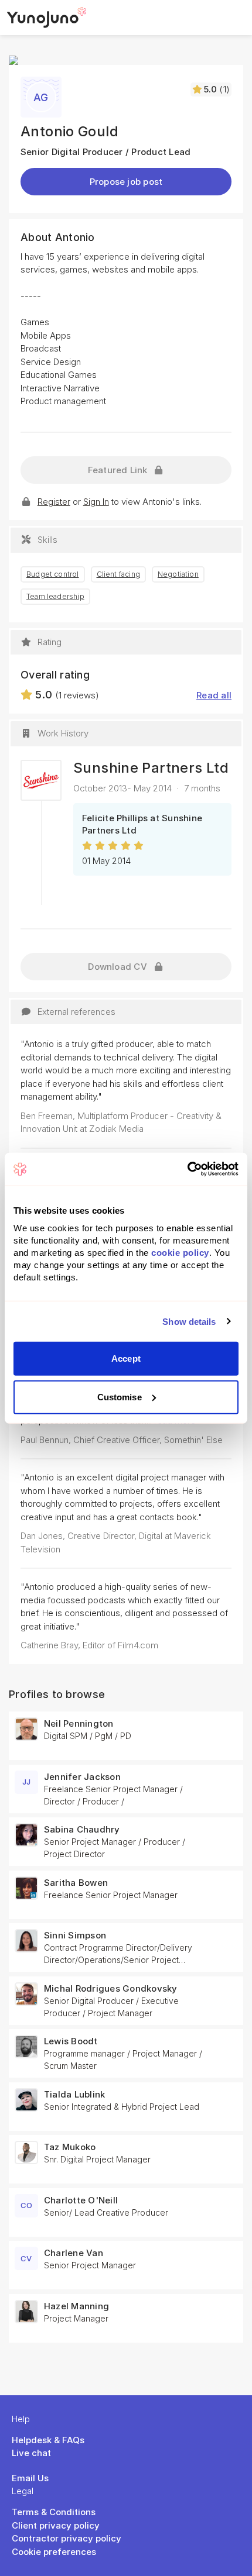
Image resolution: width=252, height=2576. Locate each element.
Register (54, 502)
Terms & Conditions (54, 2512)
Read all (214, 695)
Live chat (31, 2453)
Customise (120, 1397)
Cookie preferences (54, 2552)
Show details (189, 1321)
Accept (126, 1358)
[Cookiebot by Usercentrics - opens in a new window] (187, 1169)
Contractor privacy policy (67, 2538)
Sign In (96, 502)
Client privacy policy (56, 2525)
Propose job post (126, 182)
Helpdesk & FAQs (48, 2440)
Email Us (30, 2478)
